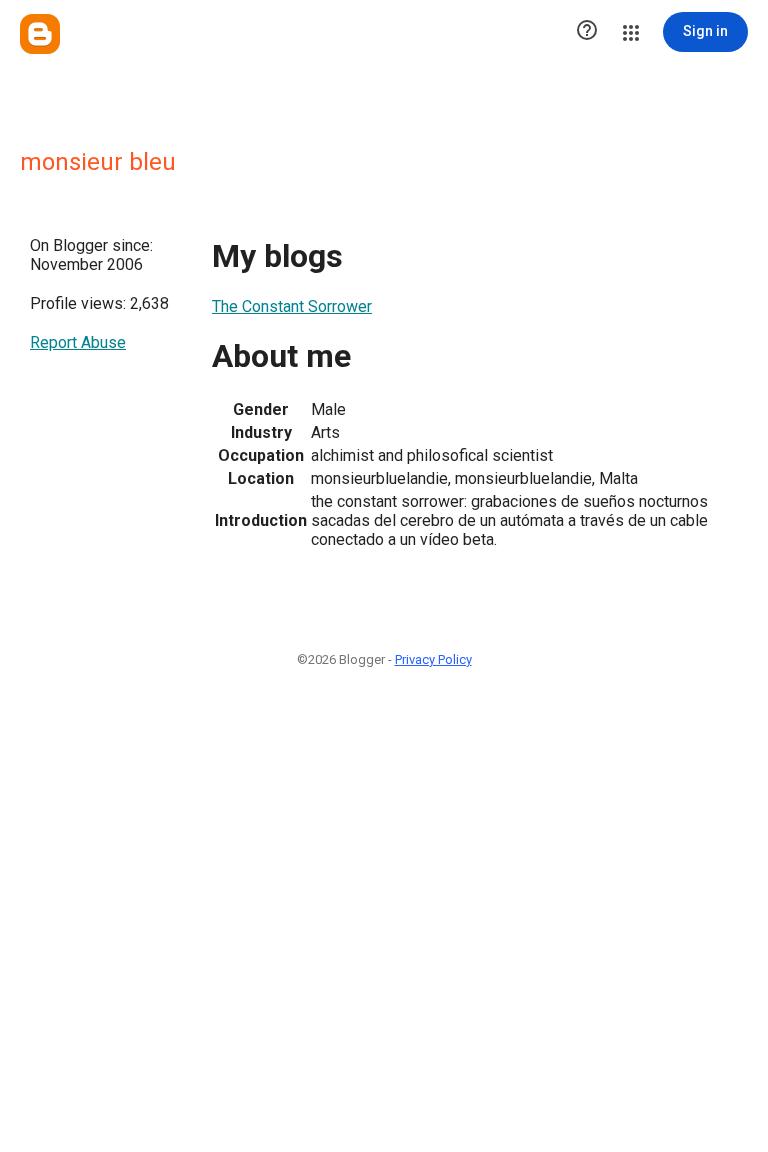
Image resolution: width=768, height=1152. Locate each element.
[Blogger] (40, 34)
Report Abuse (78, 342)
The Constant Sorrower (292, 306)
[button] (587, 32)
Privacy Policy (433, 659)
